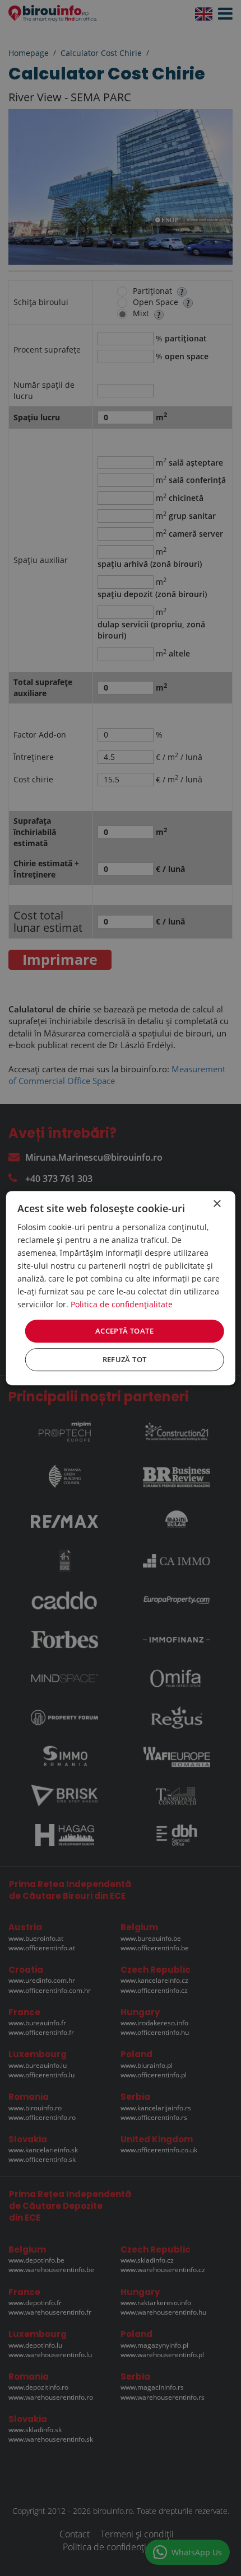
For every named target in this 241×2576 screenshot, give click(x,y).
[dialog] (121, 1288)
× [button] (217, 1204)
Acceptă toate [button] (124, 1331)
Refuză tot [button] (125, 1359)
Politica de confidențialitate (122, 1305)
